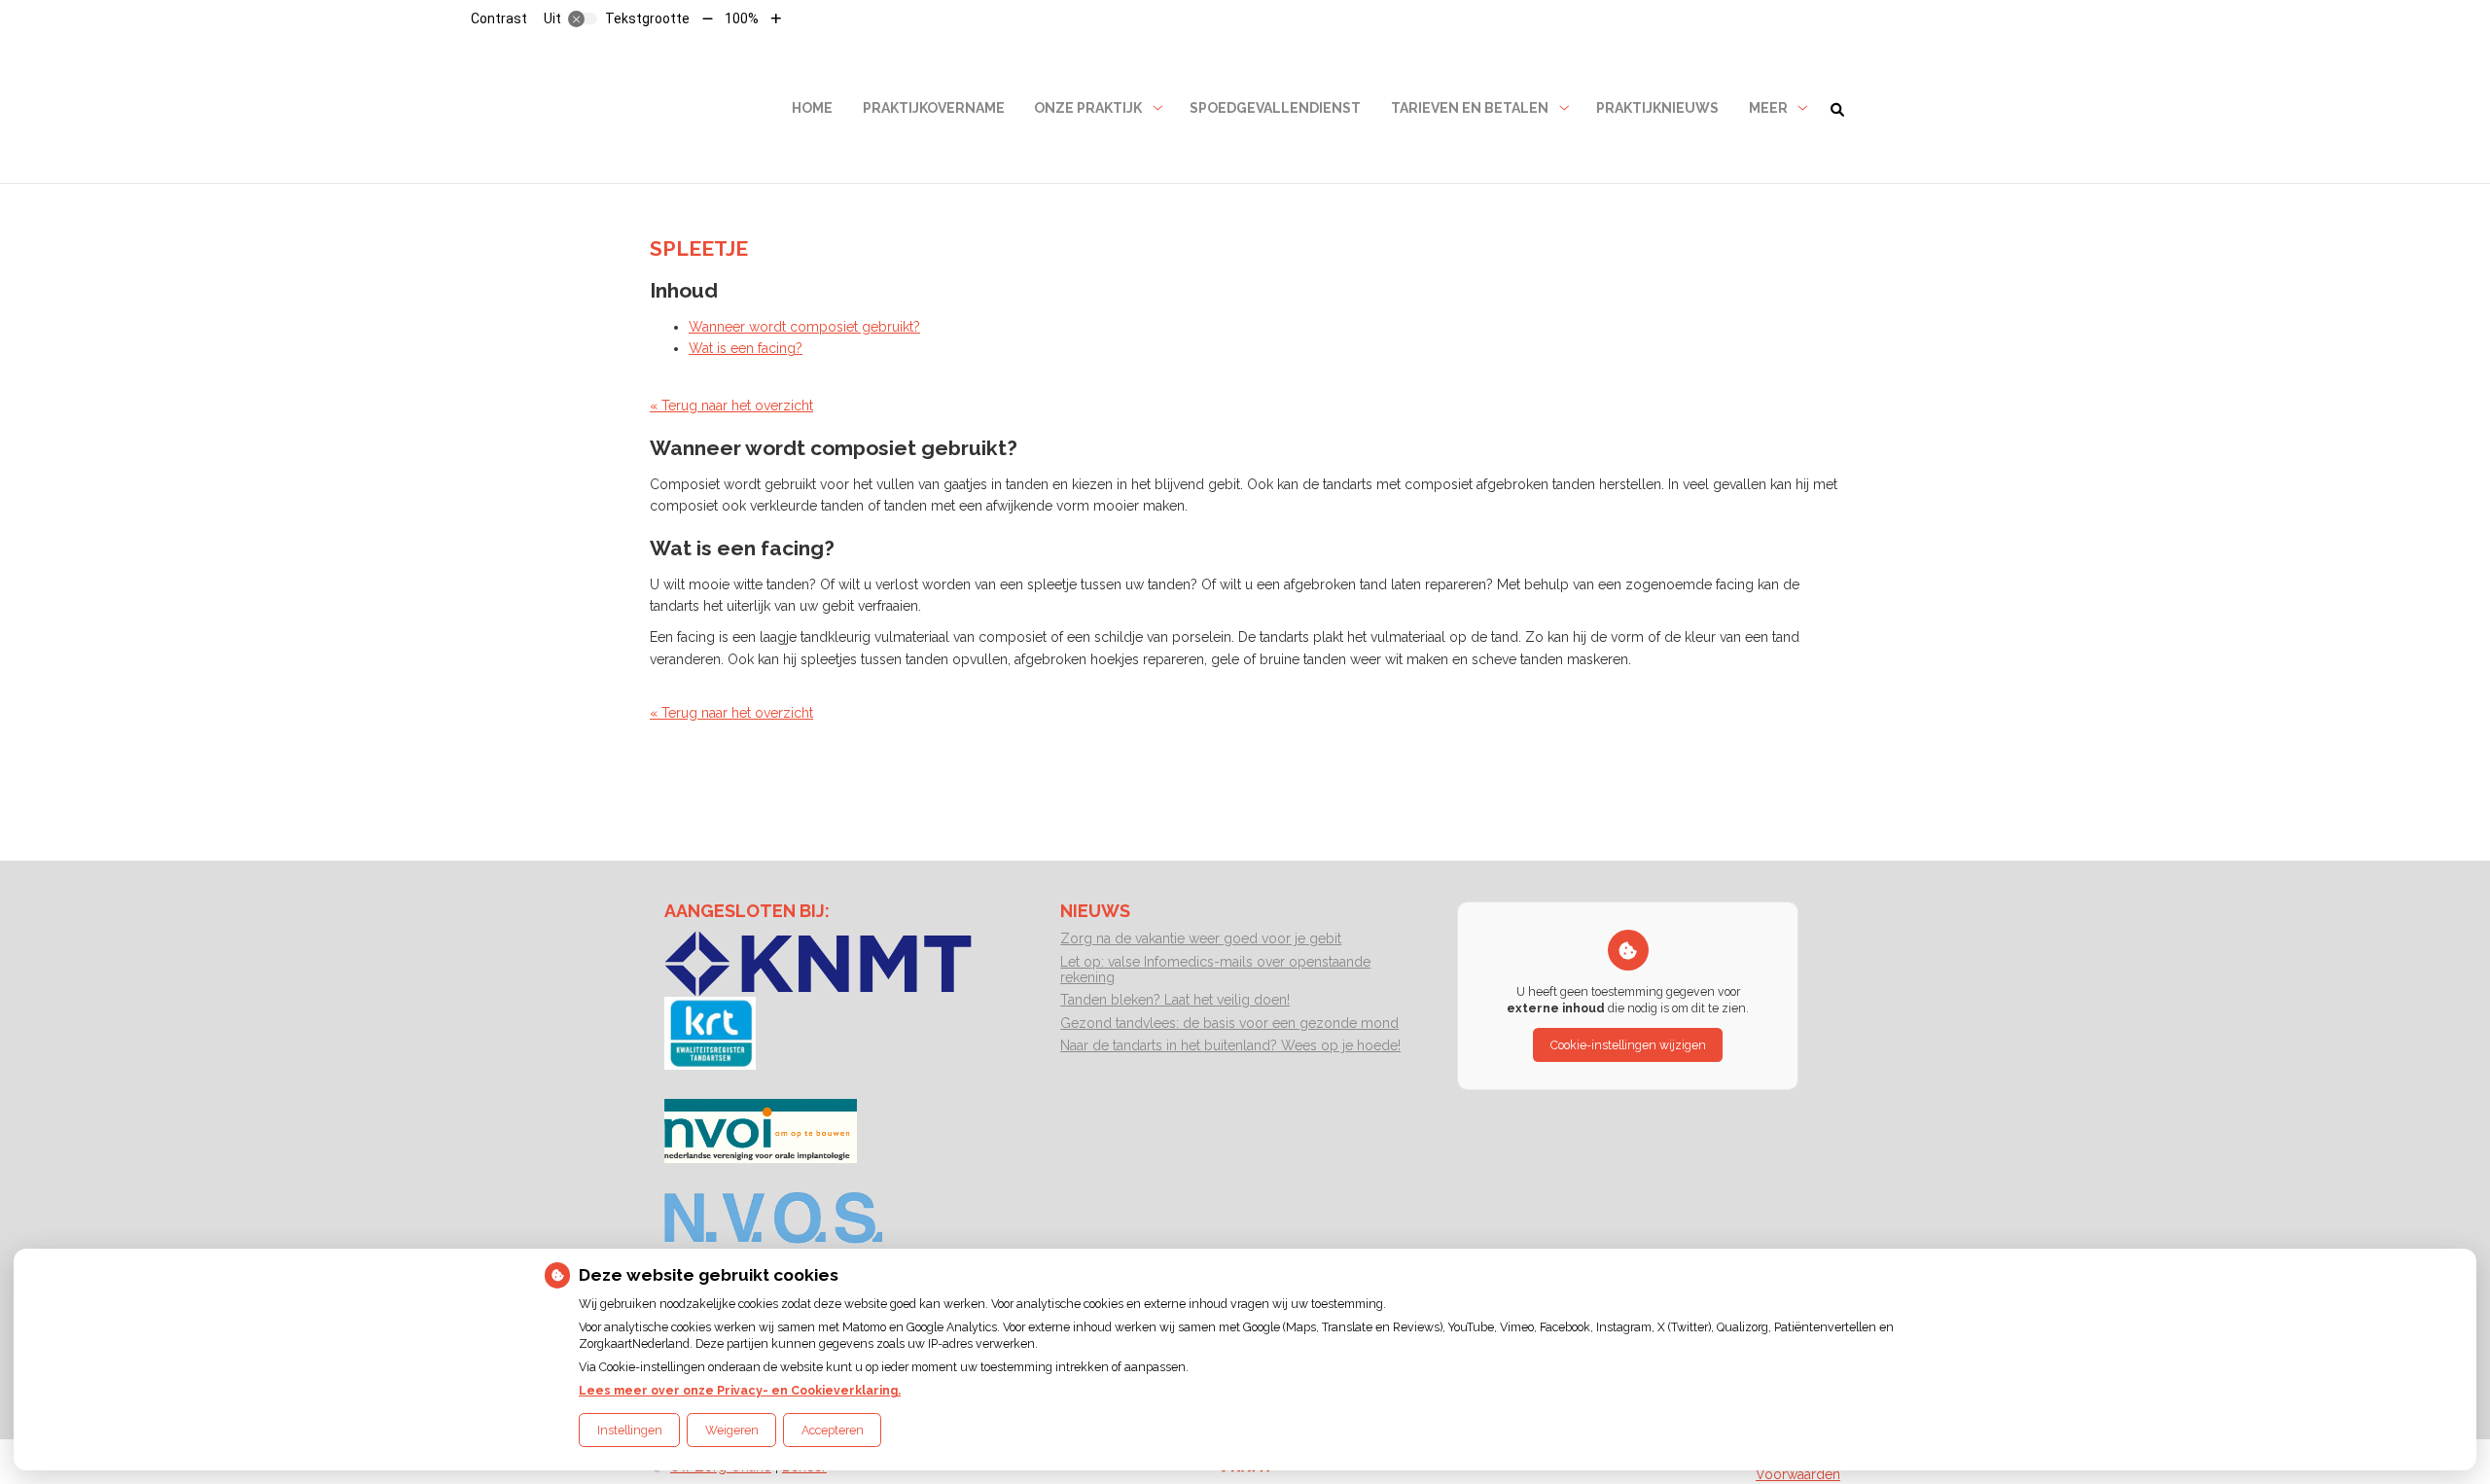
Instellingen (630, 1430)
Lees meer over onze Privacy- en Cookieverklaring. (740, 1390)
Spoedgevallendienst (1275, 108)
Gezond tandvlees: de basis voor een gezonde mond (1229, 1023)
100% (742, 18)
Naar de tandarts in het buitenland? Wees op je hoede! (1230, 1045)
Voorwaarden (1798, 1474)
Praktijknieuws (1657, 108)
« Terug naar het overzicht (731, 406)
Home (812, 108)
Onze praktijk (1088, 108)
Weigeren (732, 1430)
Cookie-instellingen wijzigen (1628, 1045)
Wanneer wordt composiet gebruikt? (804, 327)
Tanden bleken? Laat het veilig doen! (1175, 1000)
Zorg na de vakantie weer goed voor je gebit (1201, 938)
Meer (1768, 108)
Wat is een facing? (746, 348)
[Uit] (583, 18)
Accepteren (833, 1430)
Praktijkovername (934, 108)
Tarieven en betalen (1470, 108)
